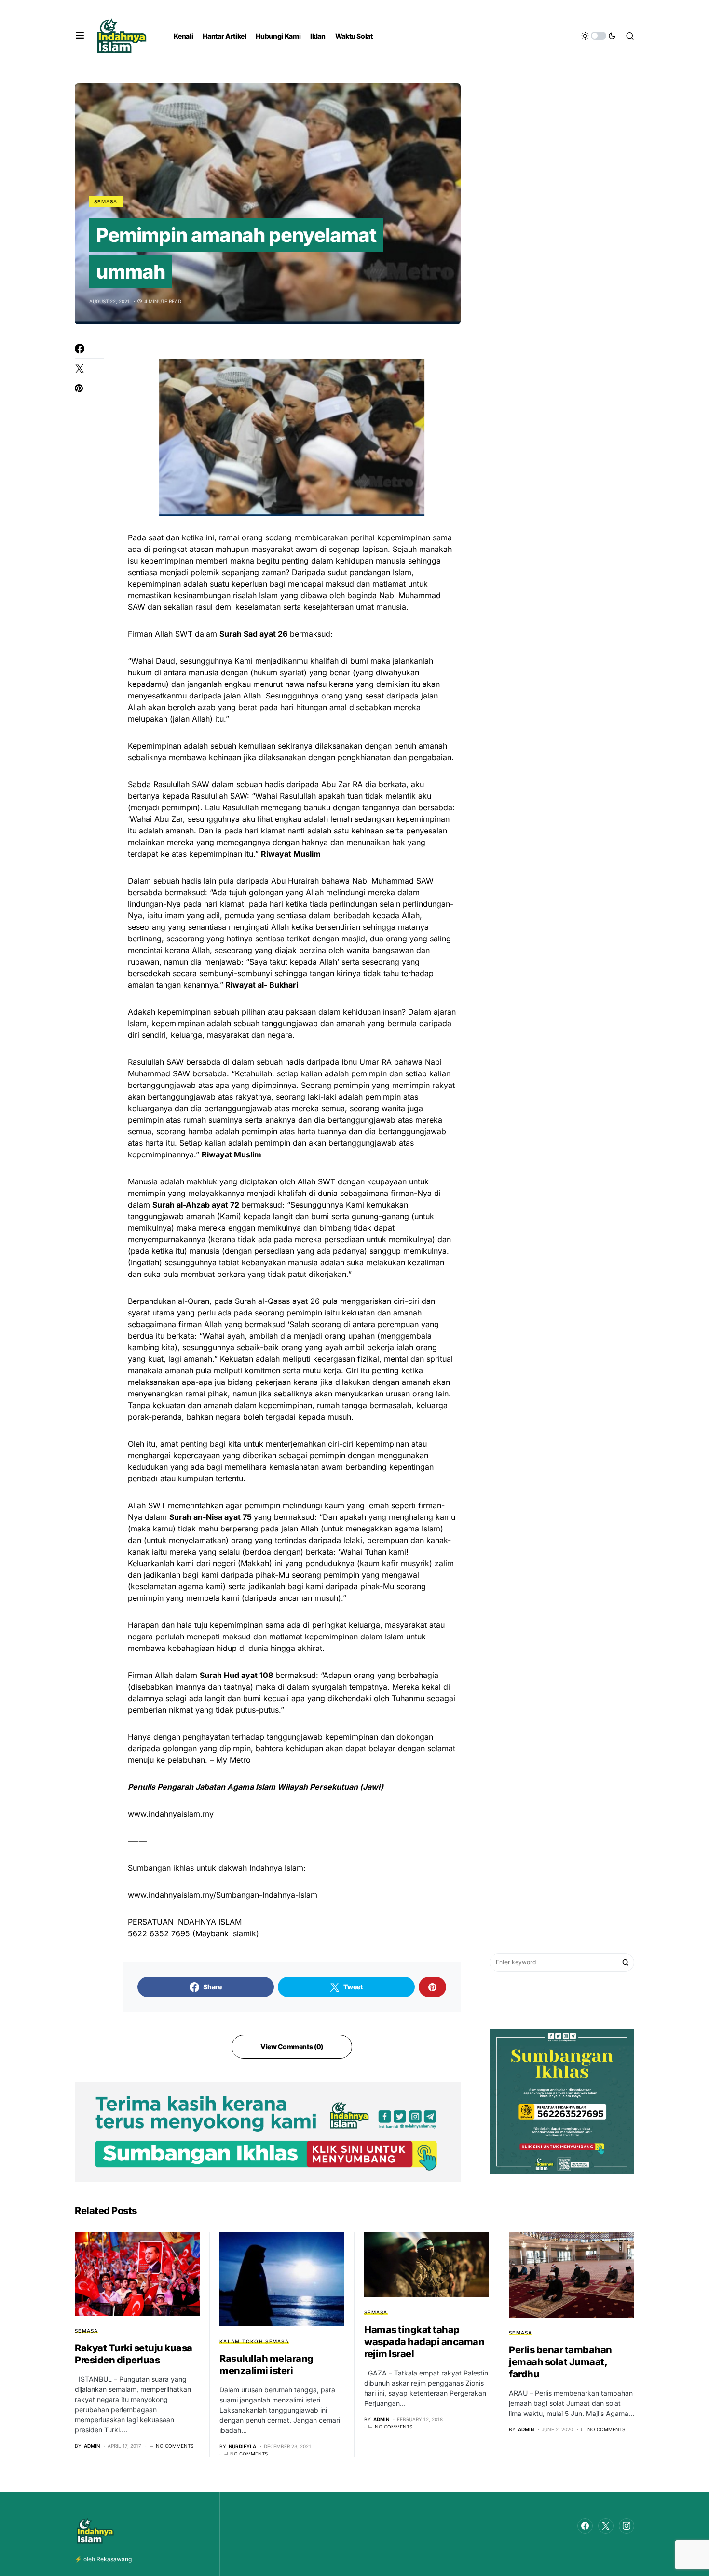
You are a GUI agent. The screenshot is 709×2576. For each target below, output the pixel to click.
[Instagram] (627, 2526)
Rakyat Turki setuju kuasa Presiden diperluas (134, 2354)
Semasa (106, 201)
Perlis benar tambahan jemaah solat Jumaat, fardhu (560, 2362)
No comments (175, 2446)
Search (626, 1962)
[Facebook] (585, 2526)
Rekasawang (114, 2559)
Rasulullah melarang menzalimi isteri (266, 2365)
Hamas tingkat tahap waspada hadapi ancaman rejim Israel (424, 2342)
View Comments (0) (292, 2046)
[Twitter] (606, 2526)
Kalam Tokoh (241, 2341)
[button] (80, 36)
